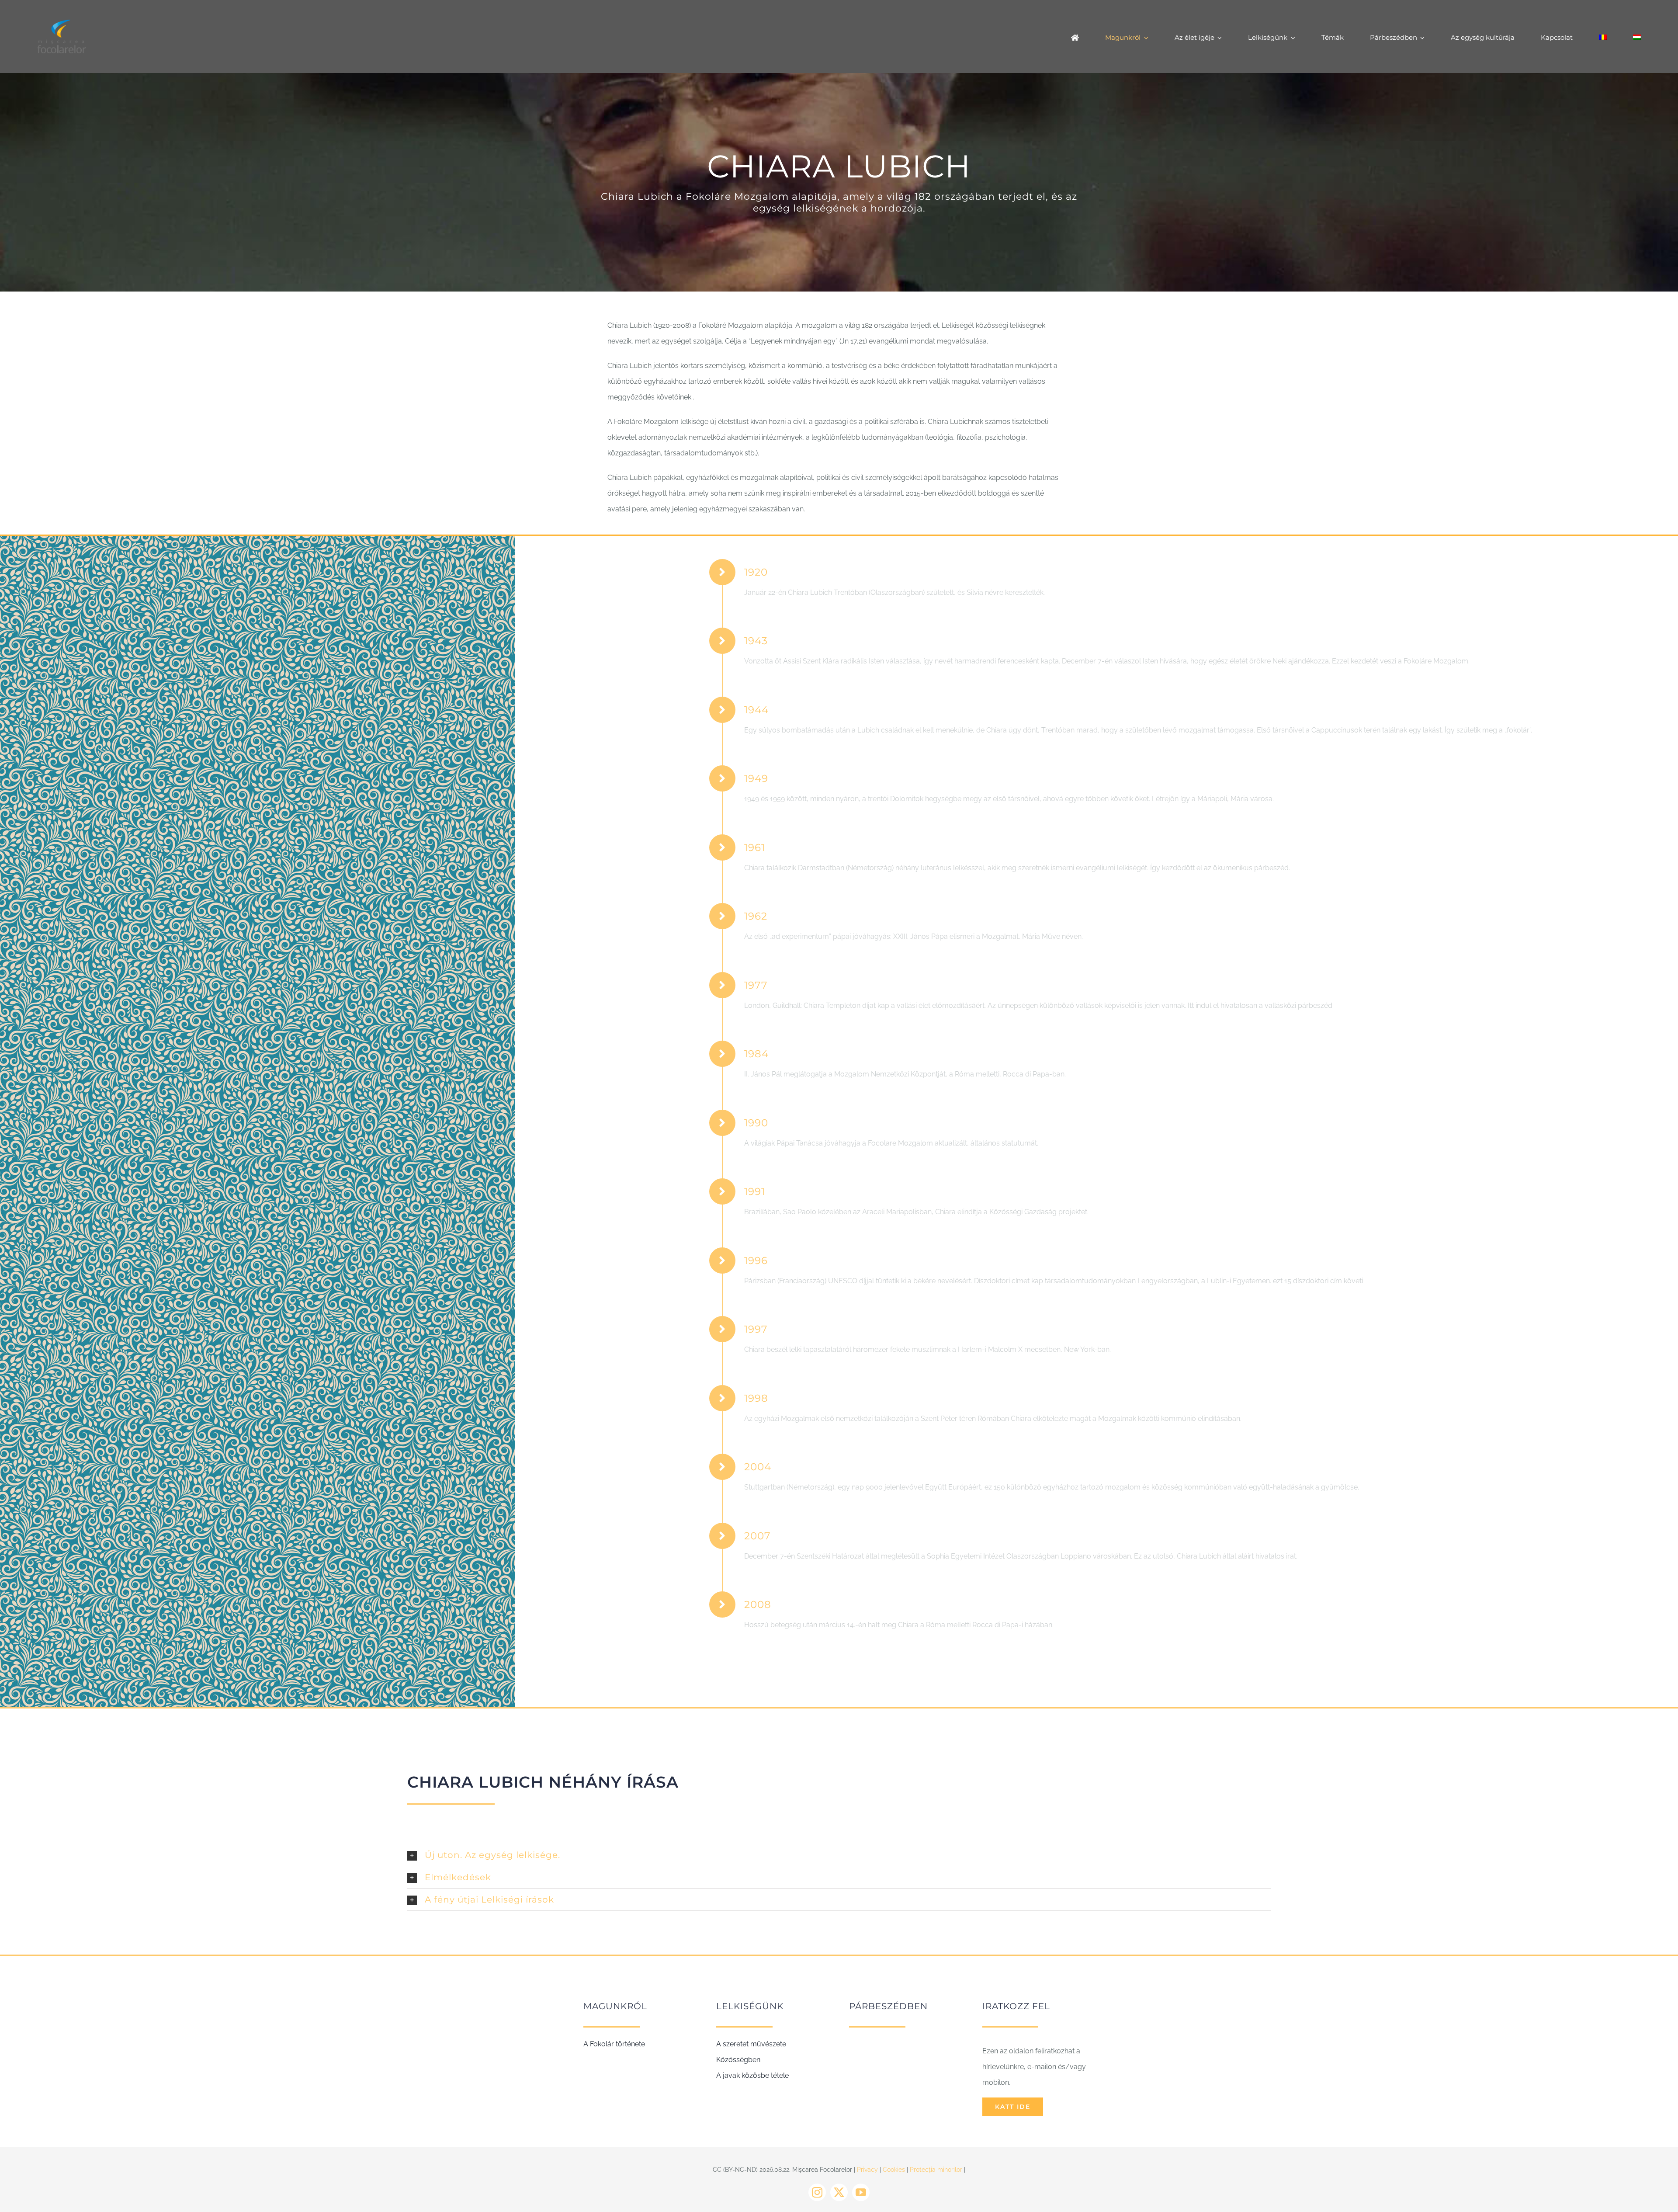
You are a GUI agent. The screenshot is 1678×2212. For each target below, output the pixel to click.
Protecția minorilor (936, 2170)
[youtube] (861, 2192)
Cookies (894, 2170)
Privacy (867, 2170)
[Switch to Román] (1603, 37)
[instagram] (817, 2192)
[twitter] (839, 2192)
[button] (839, 1855)
